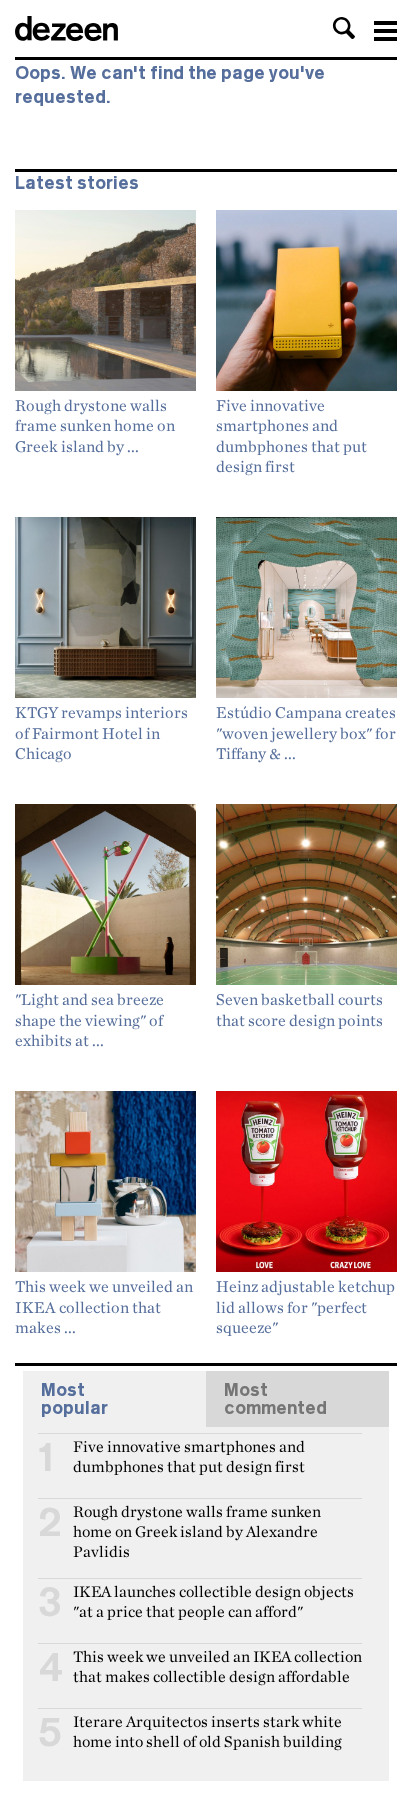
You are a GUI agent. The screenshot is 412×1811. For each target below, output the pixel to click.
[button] (344, 28)
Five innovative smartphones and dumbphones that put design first (189, 1455)
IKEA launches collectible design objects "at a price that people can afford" (213, 1600)
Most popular (74, 1399)
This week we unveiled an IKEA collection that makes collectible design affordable (217, 1665)
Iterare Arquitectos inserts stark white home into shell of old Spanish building (207, 1730)
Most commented (275, 1399)
